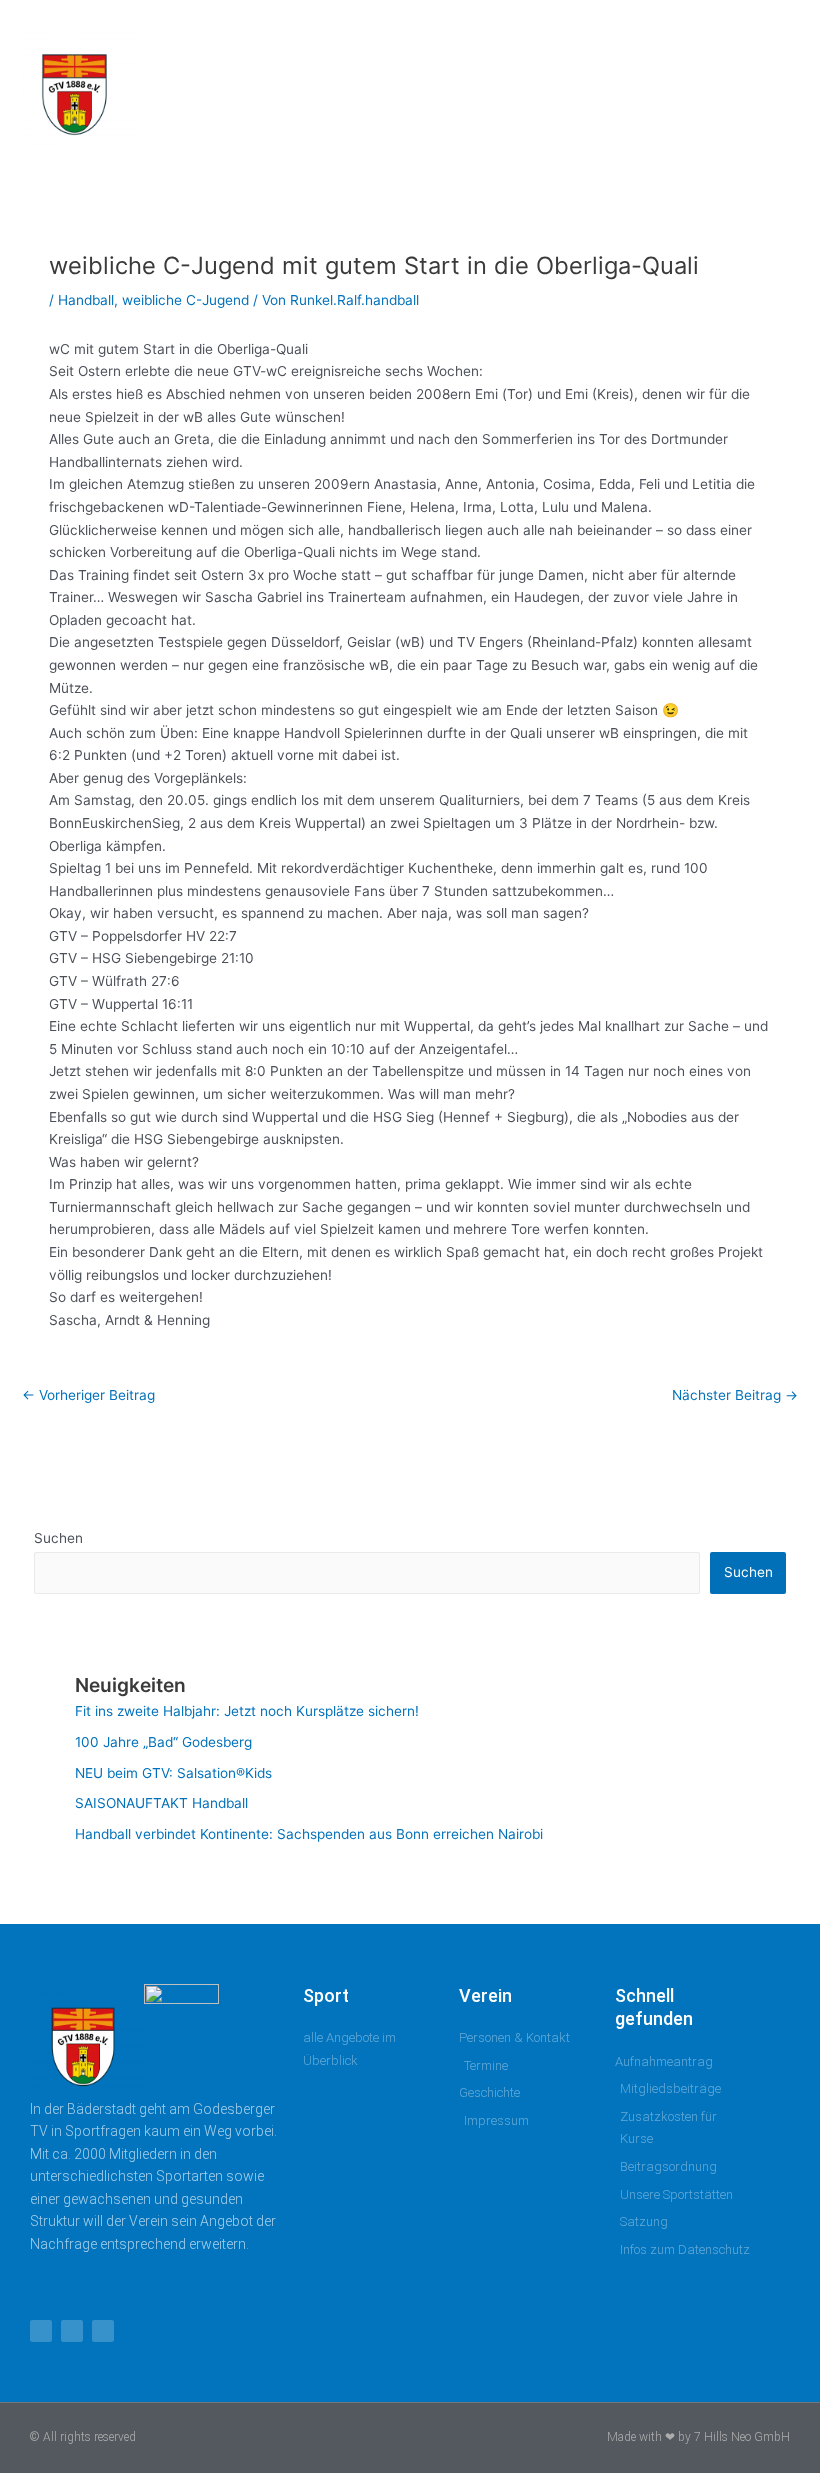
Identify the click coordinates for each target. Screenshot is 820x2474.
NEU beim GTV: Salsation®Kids (173, 1773)
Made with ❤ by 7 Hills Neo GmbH (698, 2437)
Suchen (58, 1538)
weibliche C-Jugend (185, 300)
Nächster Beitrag (735, 1395)
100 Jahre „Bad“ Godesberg (163, 1742)
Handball (86, 300)
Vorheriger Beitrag (88, 1395)
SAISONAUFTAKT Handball (161, 1803)
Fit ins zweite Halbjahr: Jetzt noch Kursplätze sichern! (247, 1711)
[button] (749, 89)
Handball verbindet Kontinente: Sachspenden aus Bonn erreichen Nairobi (309, 1834)
